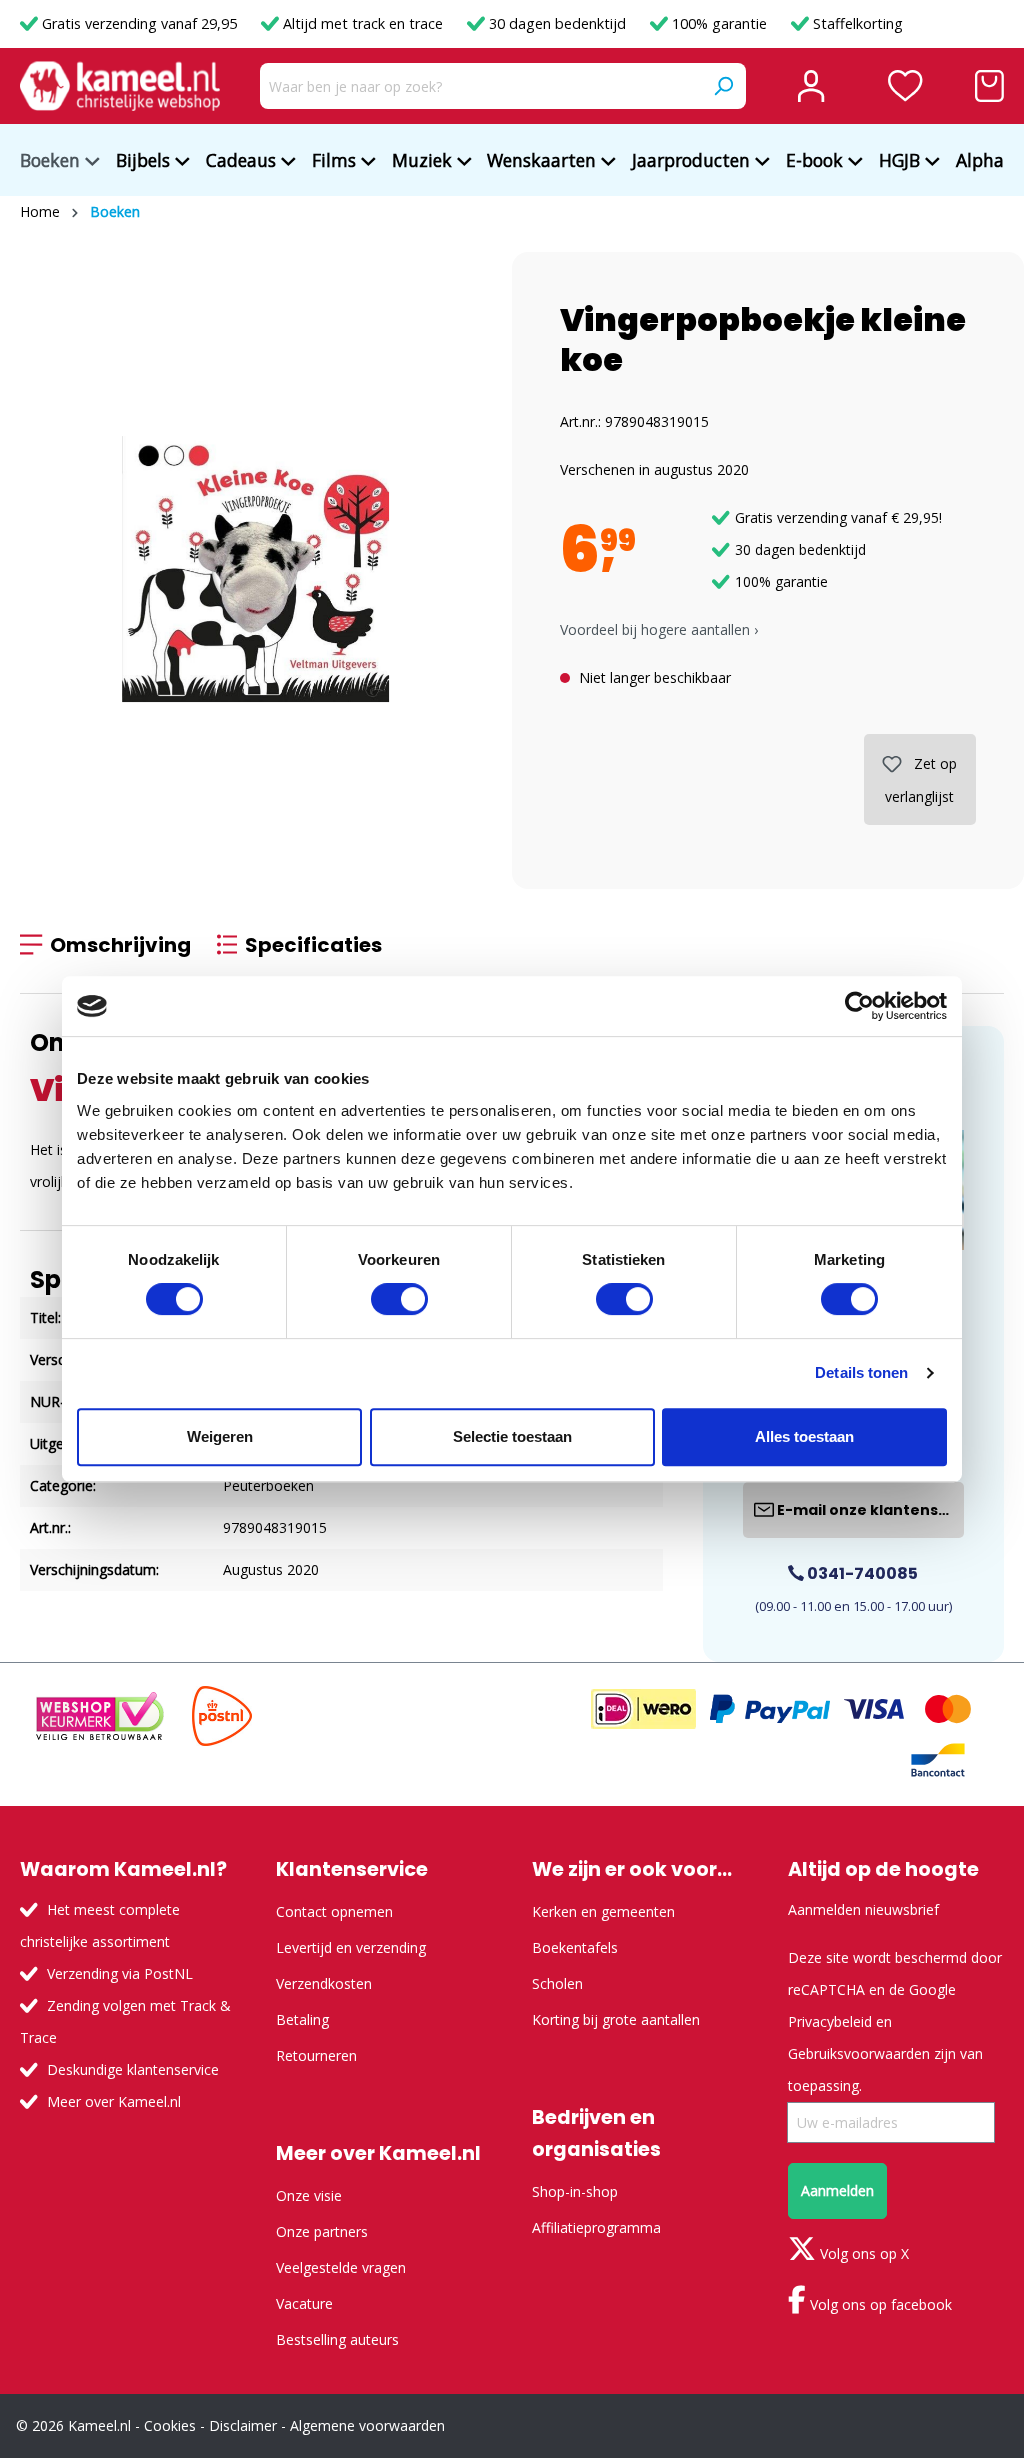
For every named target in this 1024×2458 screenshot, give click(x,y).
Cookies (170, 2425)
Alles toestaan (804, 1436)
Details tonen (861, 1372)
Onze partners (322, 2231)
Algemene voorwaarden (367, 2425)
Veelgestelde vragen (341, 2267)
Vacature (304, 2303)
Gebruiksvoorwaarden (859, 2053)
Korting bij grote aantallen (616, 2019)
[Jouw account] (811, 86)
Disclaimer (243, 2425)
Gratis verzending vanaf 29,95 (139, 23)
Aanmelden (837, 2190)
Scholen (557, 1983)
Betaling (302, 2019)
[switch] (399, 1299)
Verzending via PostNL (120, 1973)
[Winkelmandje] (989, 86)
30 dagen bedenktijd (557, 23)
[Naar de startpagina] (120, 86)
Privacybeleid (830, 2021)
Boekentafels (575, 1947)
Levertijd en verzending (351, 1947)
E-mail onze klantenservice (869, 1510)
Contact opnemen (334, 1911)
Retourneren (316, 2055)
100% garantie (719, 23)
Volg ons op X (862, 2253)
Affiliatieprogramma (596, 2227)
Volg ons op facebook (879, 2304)
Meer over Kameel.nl (114, 2101)
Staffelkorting (856, 23)
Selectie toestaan (512, 1436)
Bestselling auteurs (337, 2339)
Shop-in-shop (575, 2191)
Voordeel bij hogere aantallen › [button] (659, 629)
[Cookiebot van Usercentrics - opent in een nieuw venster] (859, 1006)
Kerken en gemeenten (603, 1911)
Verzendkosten (324, 1983)
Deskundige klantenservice (133, 2069)
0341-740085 (861, 1573)
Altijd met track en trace (363, 23)
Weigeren (220, 1436)
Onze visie (309, 2195)
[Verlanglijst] (905, 86)
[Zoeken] (723, 86)
